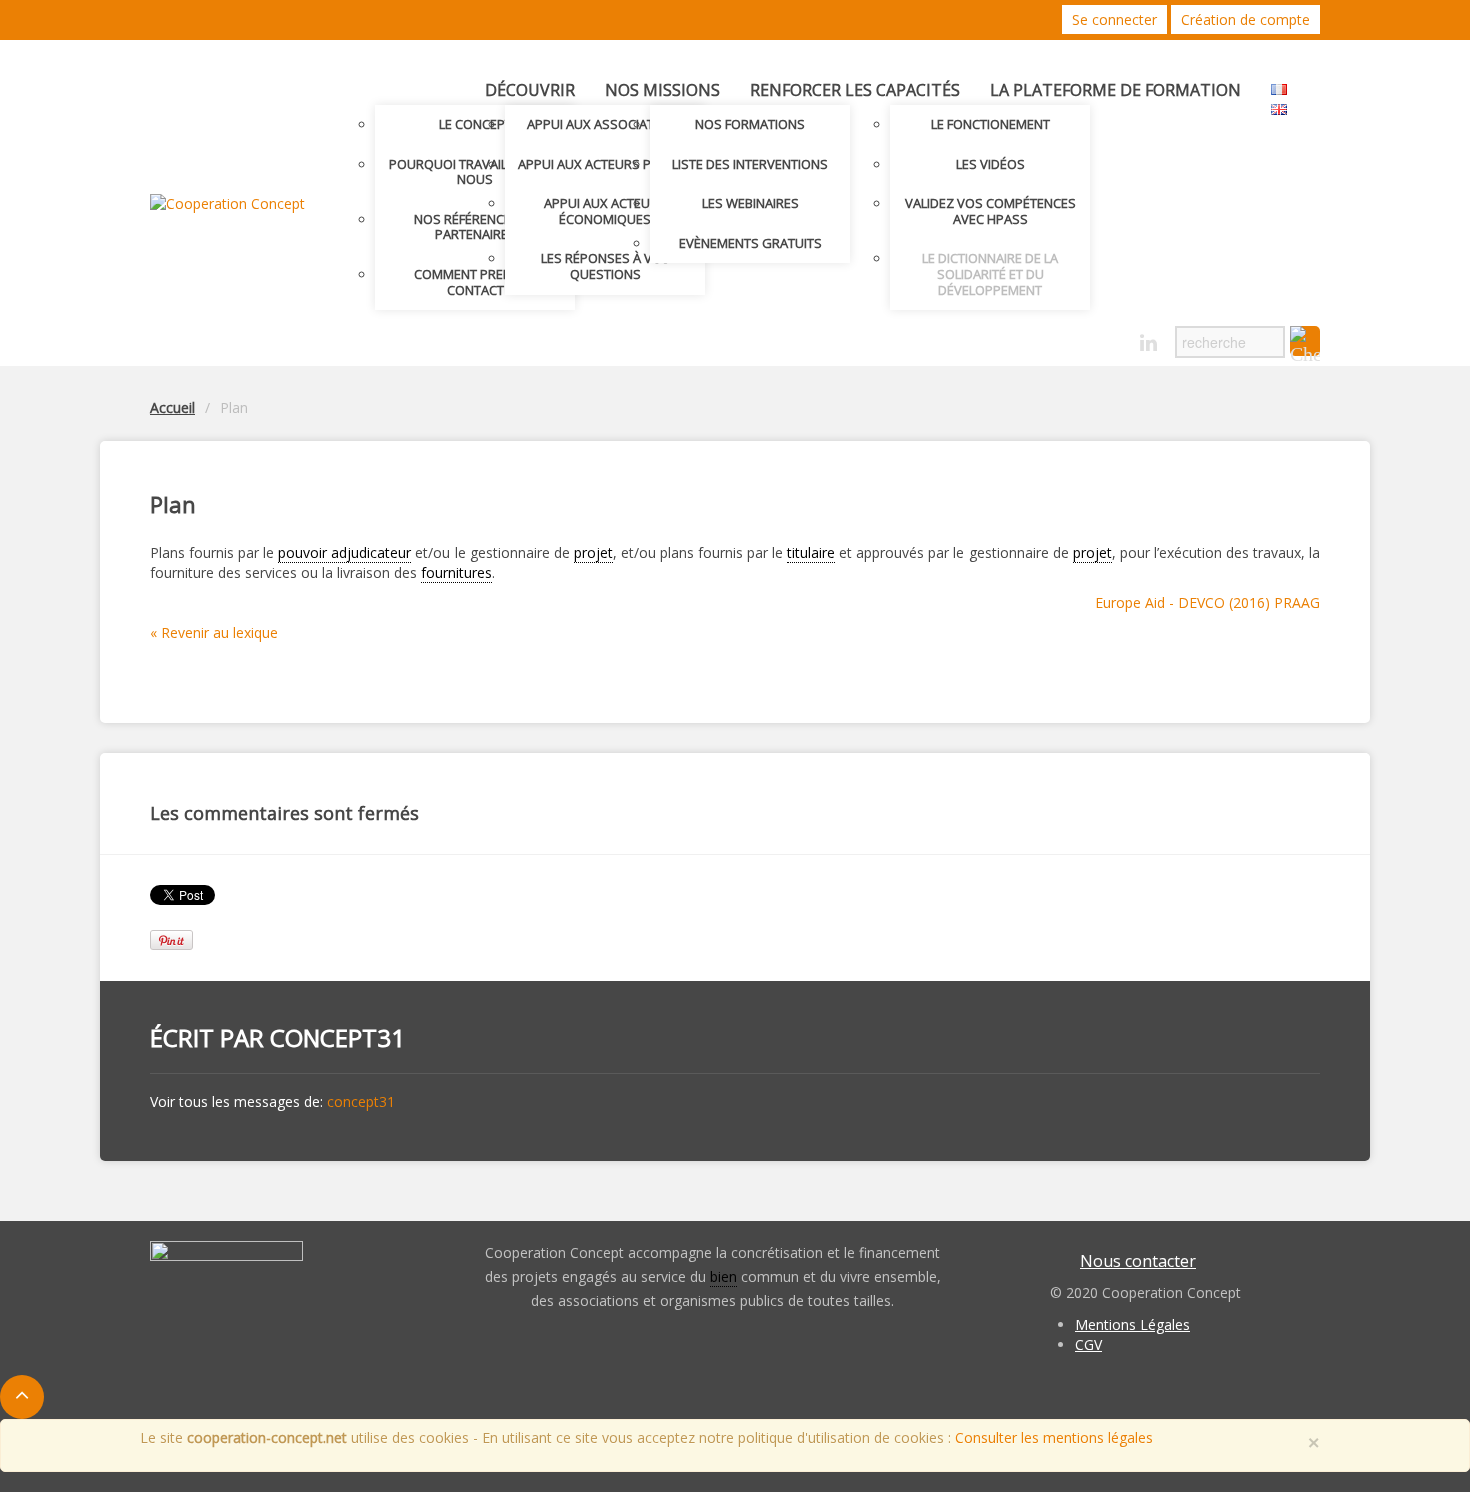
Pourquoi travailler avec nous (475, 172)
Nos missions (662, 90)
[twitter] (1078, 337)
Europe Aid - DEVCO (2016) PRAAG (1207, 602)
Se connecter (1114, 19)
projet (593, 552)
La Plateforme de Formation (1115, 90)
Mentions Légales (1132, 1324)
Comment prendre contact (475, 282)
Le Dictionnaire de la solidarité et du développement (990, 273)
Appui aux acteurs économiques (605, 211)
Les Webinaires (750, 203)
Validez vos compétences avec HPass (990, 211)
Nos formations (750, 124)
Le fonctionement (990, 124)
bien (723, 1276)
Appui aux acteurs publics (605, 164)
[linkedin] (1148, 343)
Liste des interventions (750, 164)
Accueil (172, 407)
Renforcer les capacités (855, 90)
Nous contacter (1138, 1261)
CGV (1088, 1344)
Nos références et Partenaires (475, 227)
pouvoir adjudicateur (344, 552)
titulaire (811, 552)
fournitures (456, 572)
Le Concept (475, 124)
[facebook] (1113, 337)
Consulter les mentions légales (1054, 1437)
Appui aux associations (605, 124)
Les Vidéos (990, 164)
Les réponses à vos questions (605, 266)
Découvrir (530, 90)
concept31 (337, 1037)
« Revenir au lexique (214, 632)
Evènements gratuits (750, 243)
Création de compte (1245, 19)
